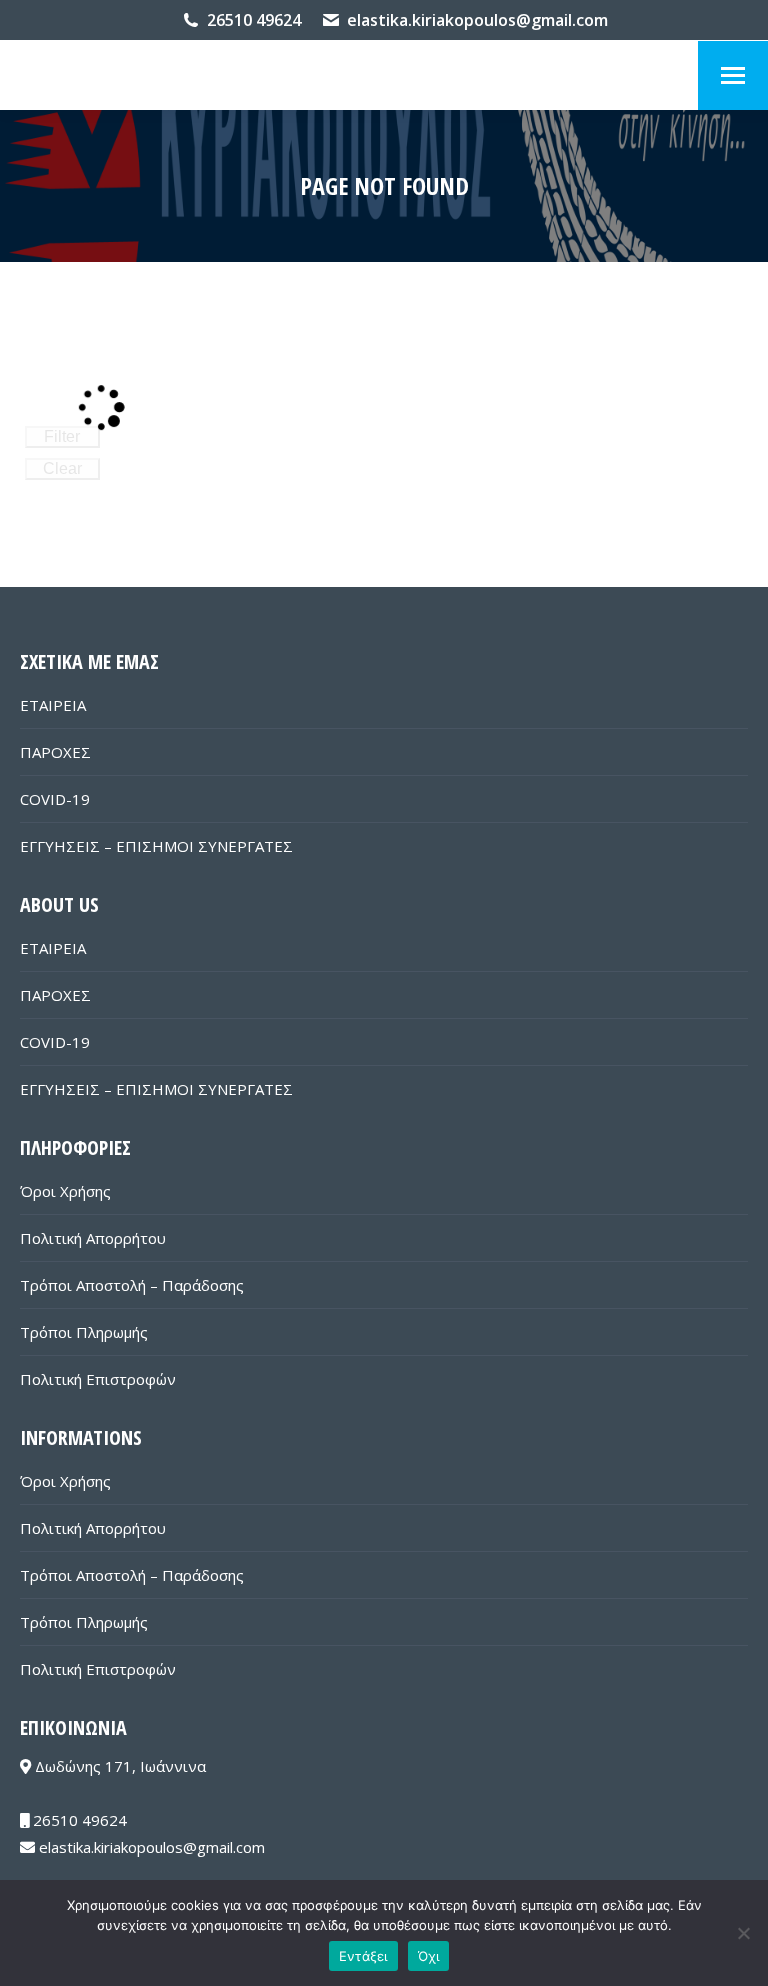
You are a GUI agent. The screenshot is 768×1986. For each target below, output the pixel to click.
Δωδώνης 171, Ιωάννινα (118, 1766)
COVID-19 (55, 799)
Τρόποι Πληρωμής (84, 1332)
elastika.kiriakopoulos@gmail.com (477, 20)
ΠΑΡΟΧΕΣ (55, 752)
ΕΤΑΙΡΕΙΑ (53, 705)
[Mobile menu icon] (733, 75)
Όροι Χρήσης (65, 1191)
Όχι (429, 1956)
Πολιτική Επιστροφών (98, 1379)
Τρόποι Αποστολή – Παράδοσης (132, 1285)
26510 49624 (254, 20)
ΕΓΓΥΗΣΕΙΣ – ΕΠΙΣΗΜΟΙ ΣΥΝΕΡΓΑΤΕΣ (156, 846)
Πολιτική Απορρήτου (93, 1238)
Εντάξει (363, 1956)
